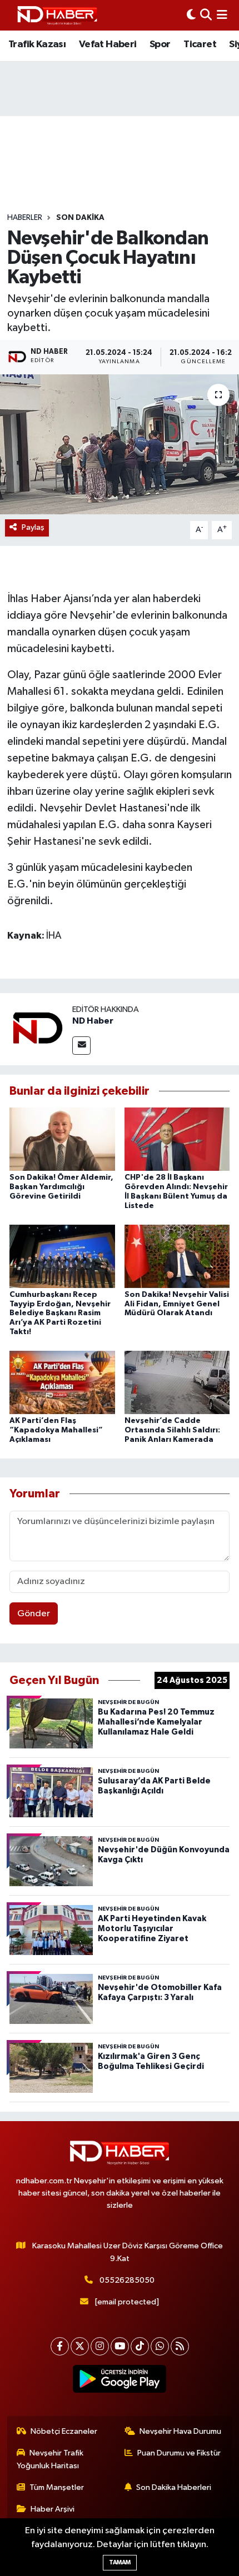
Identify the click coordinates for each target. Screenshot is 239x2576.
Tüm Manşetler (57, 2487)
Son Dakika (80, 218)
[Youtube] (120, 2346)
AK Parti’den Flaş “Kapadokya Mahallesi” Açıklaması (56, 1430)
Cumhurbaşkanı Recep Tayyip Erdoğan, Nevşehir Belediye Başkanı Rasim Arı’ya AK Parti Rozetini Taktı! (60, 1313)
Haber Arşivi (53, 2509)
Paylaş (33, 527)
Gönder (34, 1614)
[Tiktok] (140, 2346)
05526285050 (127, 2280)
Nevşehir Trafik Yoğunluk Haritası (50, 2459)
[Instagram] (100, 2346)
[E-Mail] (81, 1046)
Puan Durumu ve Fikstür (179, 2453)
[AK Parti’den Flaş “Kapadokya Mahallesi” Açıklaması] (62, 1382)
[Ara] (206, 15)
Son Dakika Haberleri (174, 2487)
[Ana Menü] (222, 15)
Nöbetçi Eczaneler (64, 2431)
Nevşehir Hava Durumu (180, 2431)
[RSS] (180, 2346)
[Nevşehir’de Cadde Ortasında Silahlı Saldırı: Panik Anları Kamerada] (177, 1382)
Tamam (120, 2562)
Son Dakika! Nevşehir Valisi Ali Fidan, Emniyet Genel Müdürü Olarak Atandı (177, 1304)
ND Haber (93, 1021)
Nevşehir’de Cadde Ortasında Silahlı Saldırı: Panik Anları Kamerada (172, 1430)
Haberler (25, 218)
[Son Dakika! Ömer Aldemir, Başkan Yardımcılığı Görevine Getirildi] (62, 1139)
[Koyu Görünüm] (191, 15)
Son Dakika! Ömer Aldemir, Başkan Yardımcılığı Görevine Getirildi (61, 1187)
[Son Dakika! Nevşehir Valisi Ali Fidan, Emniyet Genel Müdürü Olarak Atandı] (177, 1256)
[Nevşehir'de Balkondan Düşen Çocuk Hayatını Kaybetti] (120, 444)
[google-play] (120, 2381)
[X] (80, 2346)
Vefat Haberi (108, 44)
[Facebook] (60, 2346)
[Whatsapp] (160, 2346)
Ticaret (200, 44)
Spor (160, 44)
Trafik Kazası (37, 44)
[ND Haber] (57, 15)
